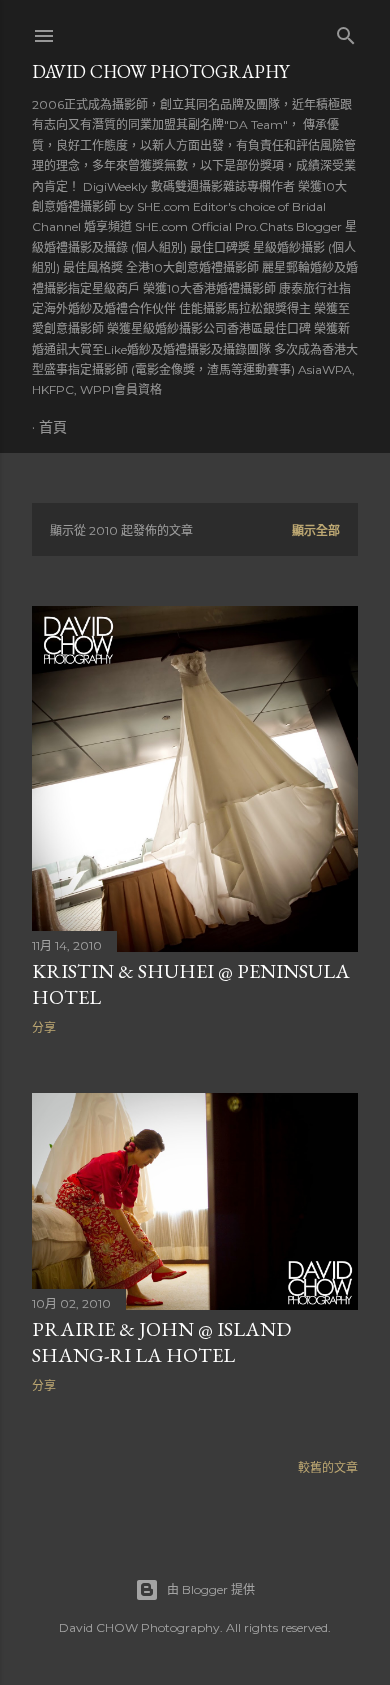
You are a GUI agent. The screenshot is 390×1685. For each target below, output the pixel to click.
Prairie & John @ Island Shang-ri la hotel (161, 1342)
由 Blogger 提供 (211, 1589)
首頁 (53, 427)
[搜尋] (346, 31)
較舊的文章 (328, 1467)
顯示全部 (316, 530)
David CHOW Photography (160, 71)
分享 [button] (44, 1027)
